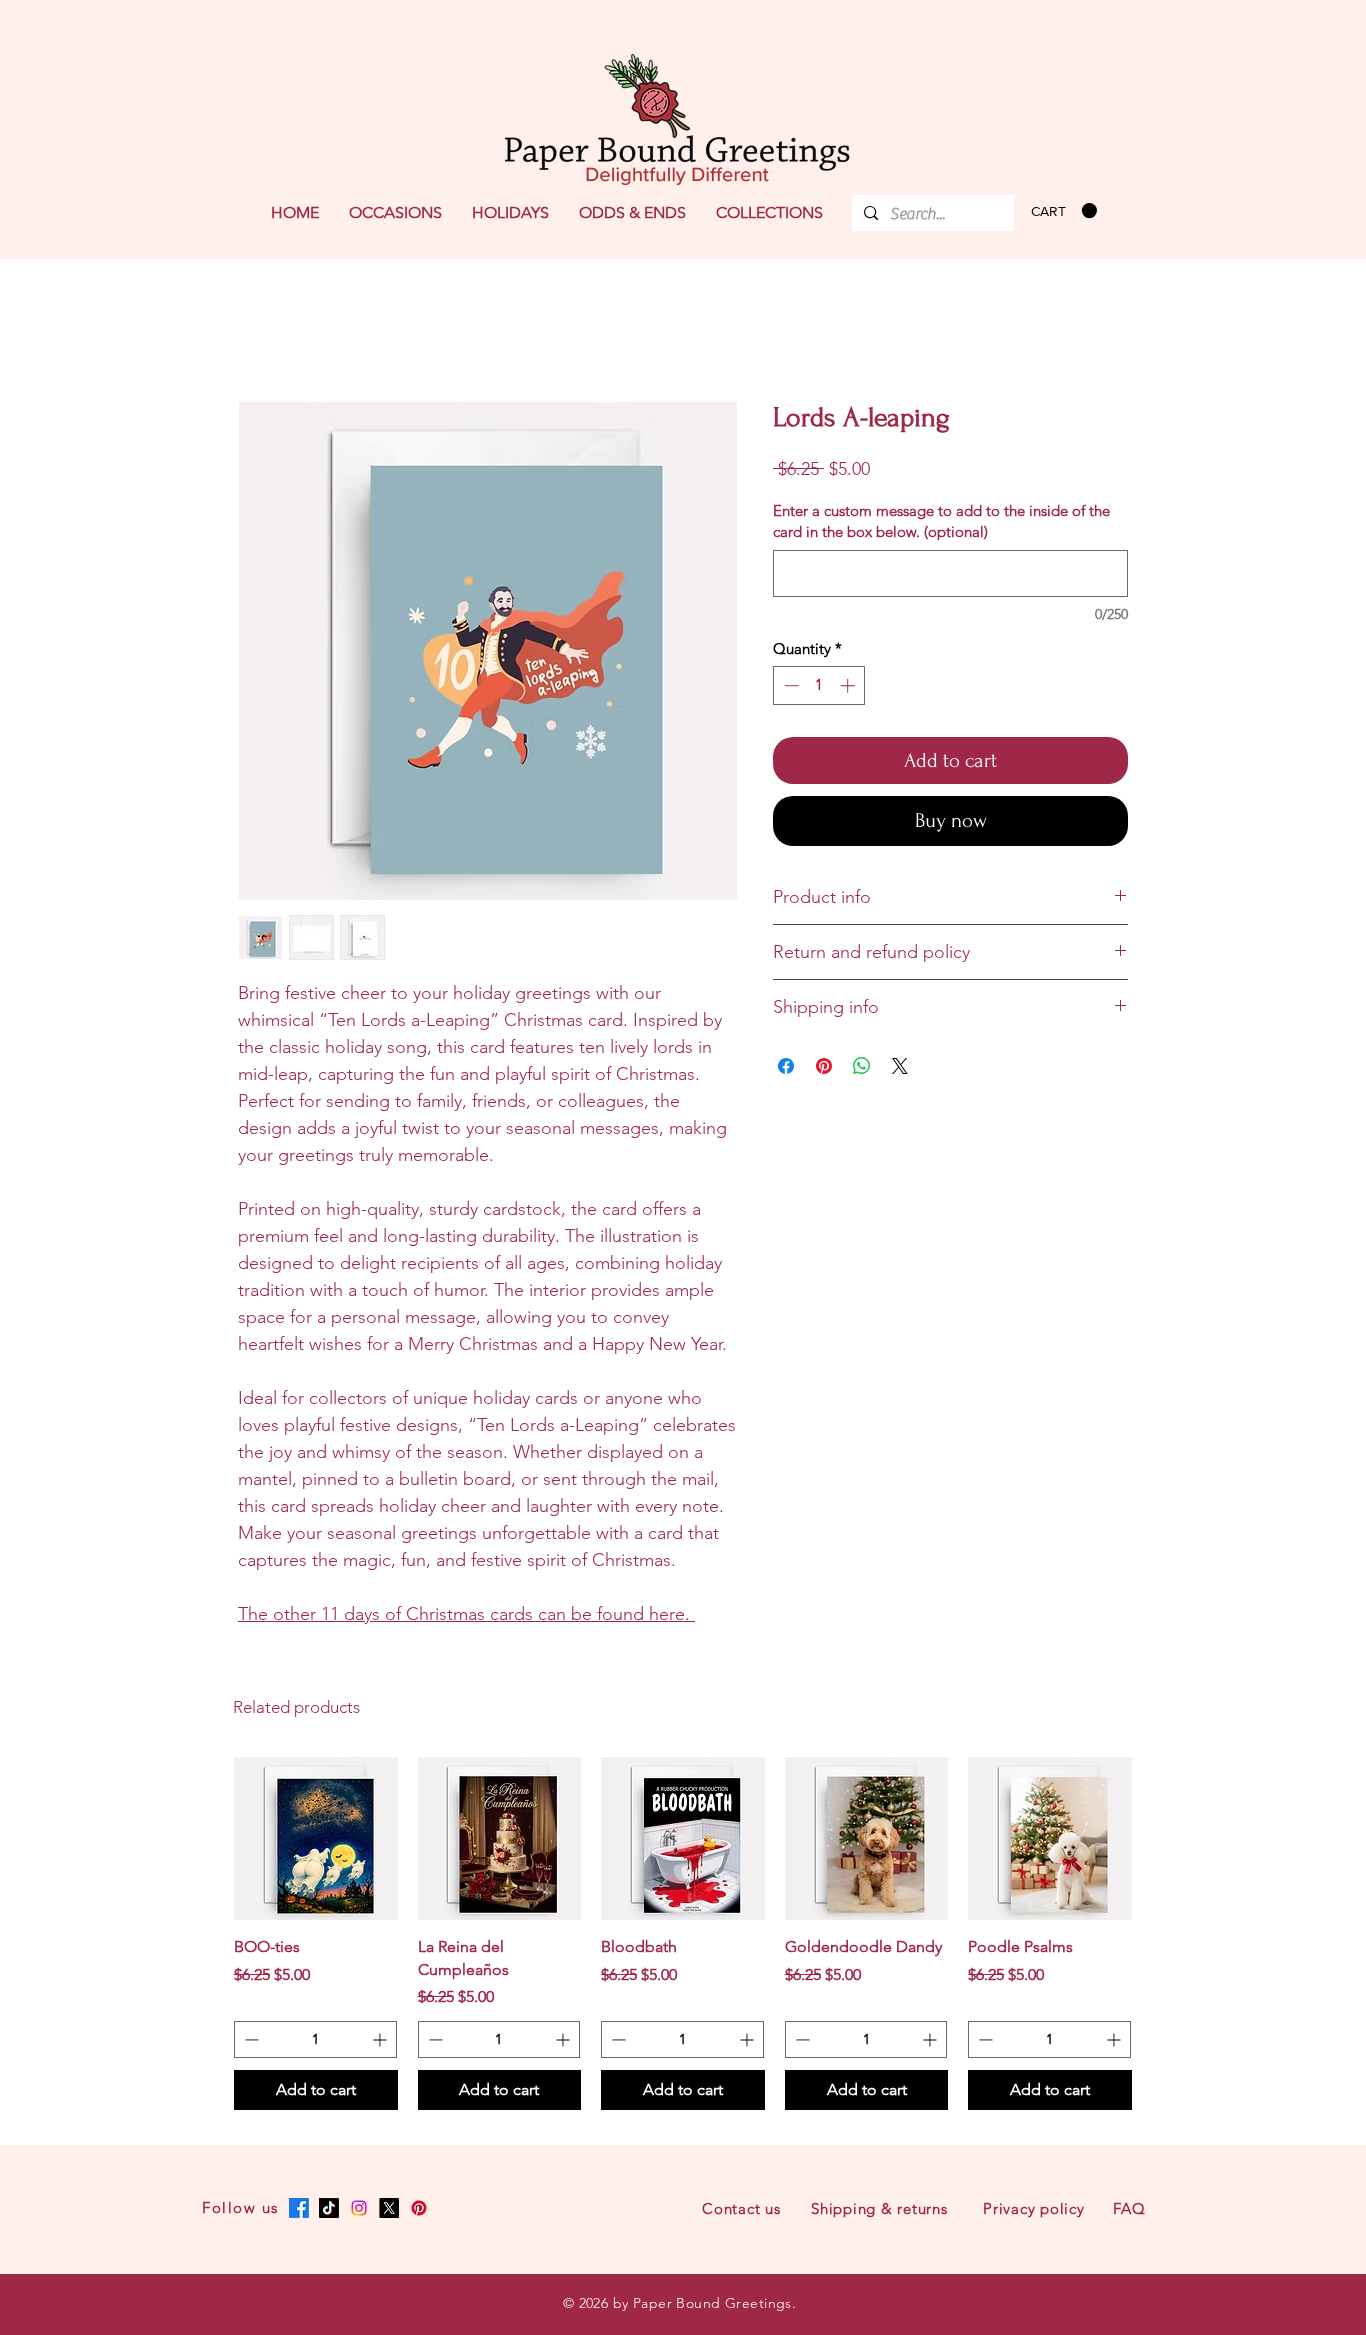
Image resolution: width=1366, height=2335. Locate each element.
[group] (683, 1933)
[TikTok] (329, 2208)
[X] (389, 2208)
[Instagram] (359, 2208)
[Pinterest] (419, 2208)
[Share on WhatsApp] (862, 1066)
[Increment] (849, 685)
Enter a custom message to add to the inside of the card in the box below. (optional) (941, 521)
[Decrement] (789, 685)
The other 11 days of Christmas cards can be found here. (466, 1614)
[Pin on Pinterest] (824, 1066)
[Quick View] (316, 1839)
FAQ (1129, 2208)
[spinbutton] (819, 685)
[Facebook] (299, 2208)
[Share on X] (900, 1066)
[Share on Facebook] (786, 1066)
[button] (395, 213)
